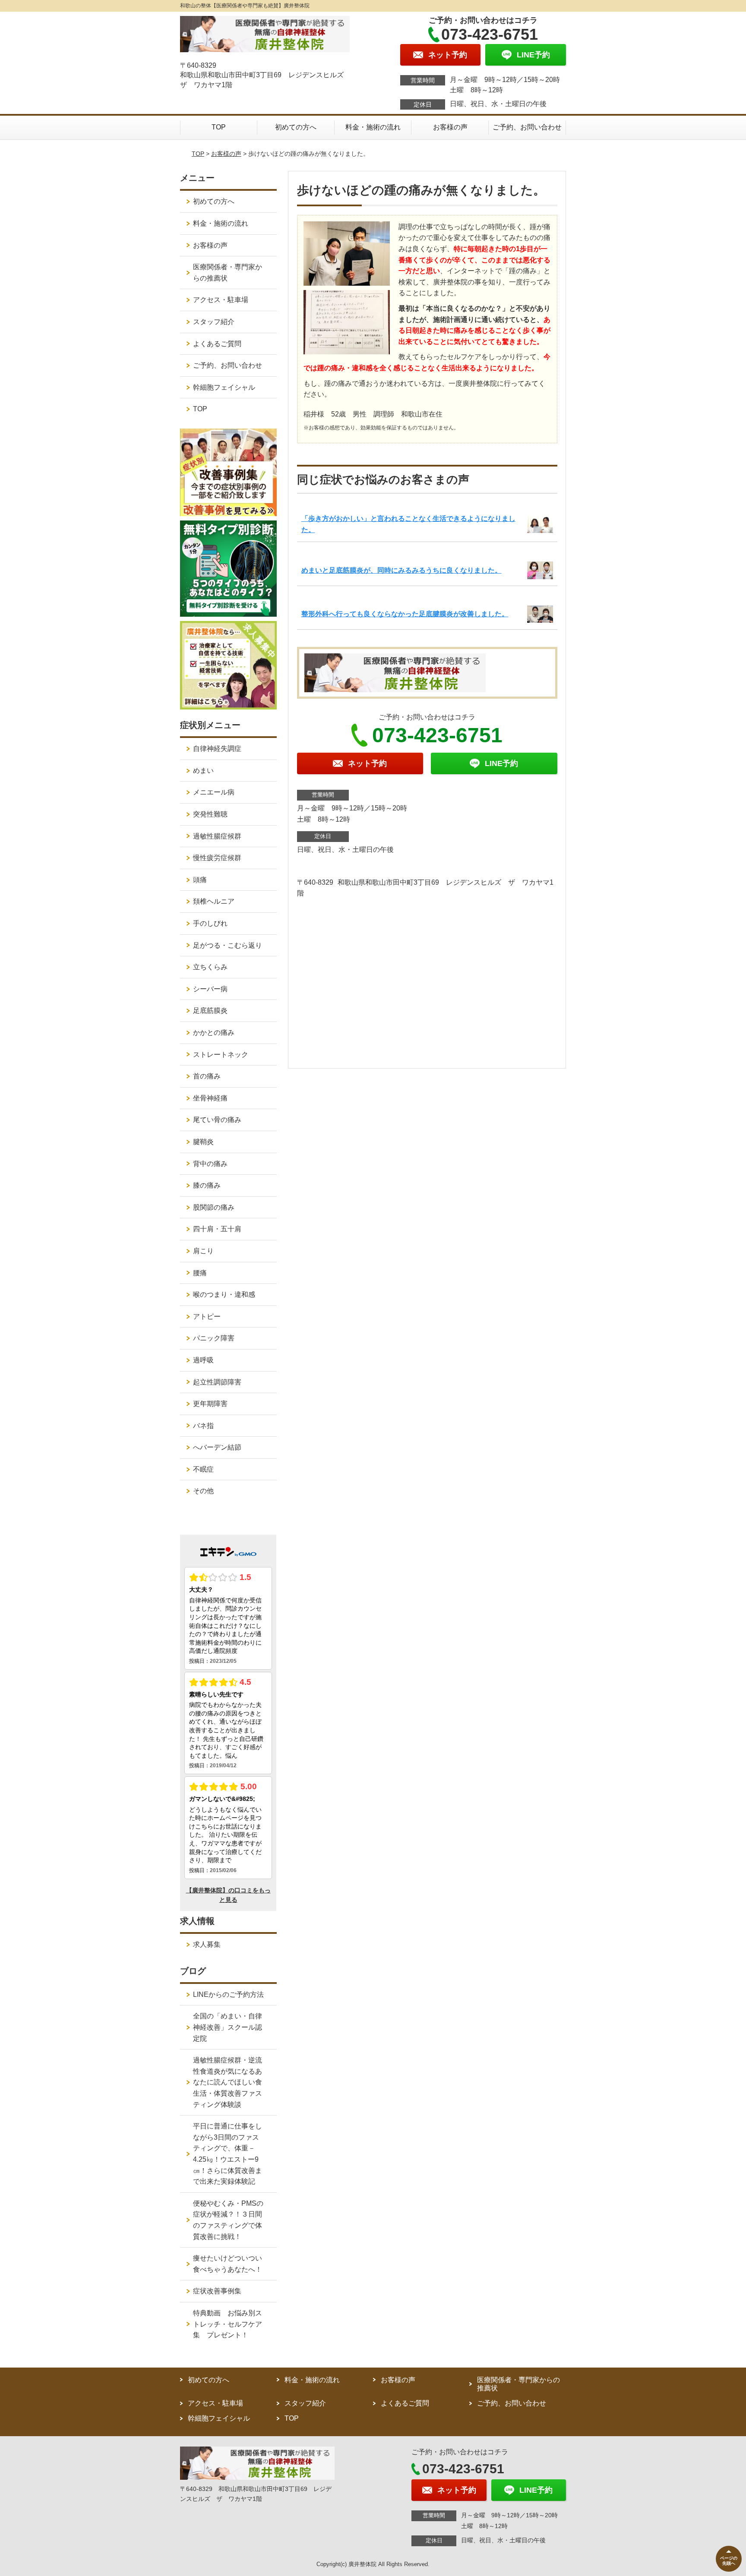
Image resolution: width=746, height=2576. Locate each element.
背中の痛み (210, 1164)
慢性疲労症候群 (217, 858)
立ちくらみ (210, 967)
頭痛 (200, 880)
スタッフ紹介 (214, 322)
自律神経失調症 (217, 749)
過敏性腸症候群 (217, 836)
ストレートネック (221, 1055)
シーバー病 (210, 989)
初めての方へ (296, 127)
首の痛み (207, 1076)
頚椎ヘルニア (214, 901)
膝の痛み (207, 1185)
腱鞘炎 (203, 1142)
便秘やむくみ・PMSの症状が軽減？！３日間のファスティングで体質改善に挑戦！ (228, 2220)
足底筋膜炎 (210, 1011)
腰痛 (200, 1273)
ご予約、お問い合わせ (527, 127)
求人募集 (207, 1944)
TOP (219, 127)
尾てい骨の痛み (217, 1120)
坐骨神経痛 (210, 1098)
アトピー (207, 1316)
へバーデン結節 (217, 1447)
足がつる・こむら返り (228, 945)
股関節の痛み (214, 1207)
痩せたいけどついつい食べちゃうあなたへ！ (228, 2264)
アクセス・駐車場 (221, 300)
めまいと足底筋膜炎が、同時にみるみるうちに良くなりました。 (401, 570)
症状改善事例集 (217, 2291)
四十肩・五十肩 (217, 1229)
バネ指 (203, 1426)
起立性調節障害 (217, 1382)
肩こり (203, 1251)
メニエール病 (214, 792)
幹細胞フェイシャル (224, 387)
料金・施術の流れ (373, 127)
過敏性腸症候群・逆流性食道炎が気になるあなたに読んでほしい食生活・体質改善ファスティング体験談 (228, 2082)
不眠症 (203, 1469)
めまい (203, 771)
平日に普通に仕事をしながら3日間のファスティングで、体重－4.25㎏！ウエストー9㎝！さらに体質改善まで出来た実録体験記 (228, 2154)
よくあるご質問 (217, 344)
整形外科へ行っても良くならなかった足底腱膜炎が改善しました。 (405, 614)
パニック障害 (214, 1338)
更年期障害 (210, 1404)
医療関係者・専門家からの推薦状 (228, 273)
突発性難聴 (210, 814)
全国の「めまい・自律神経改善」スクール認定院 (228, 2027)
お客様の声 (450, 127)
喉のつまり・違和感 (224, 1294)
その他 (203, 1491)
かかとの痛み (214, 1033)
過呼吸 (203, 1360)
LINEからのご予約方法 (228, 1994)
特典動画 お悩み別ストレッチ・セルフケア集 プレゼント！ (228, 2324)
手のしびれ (210, 923)
